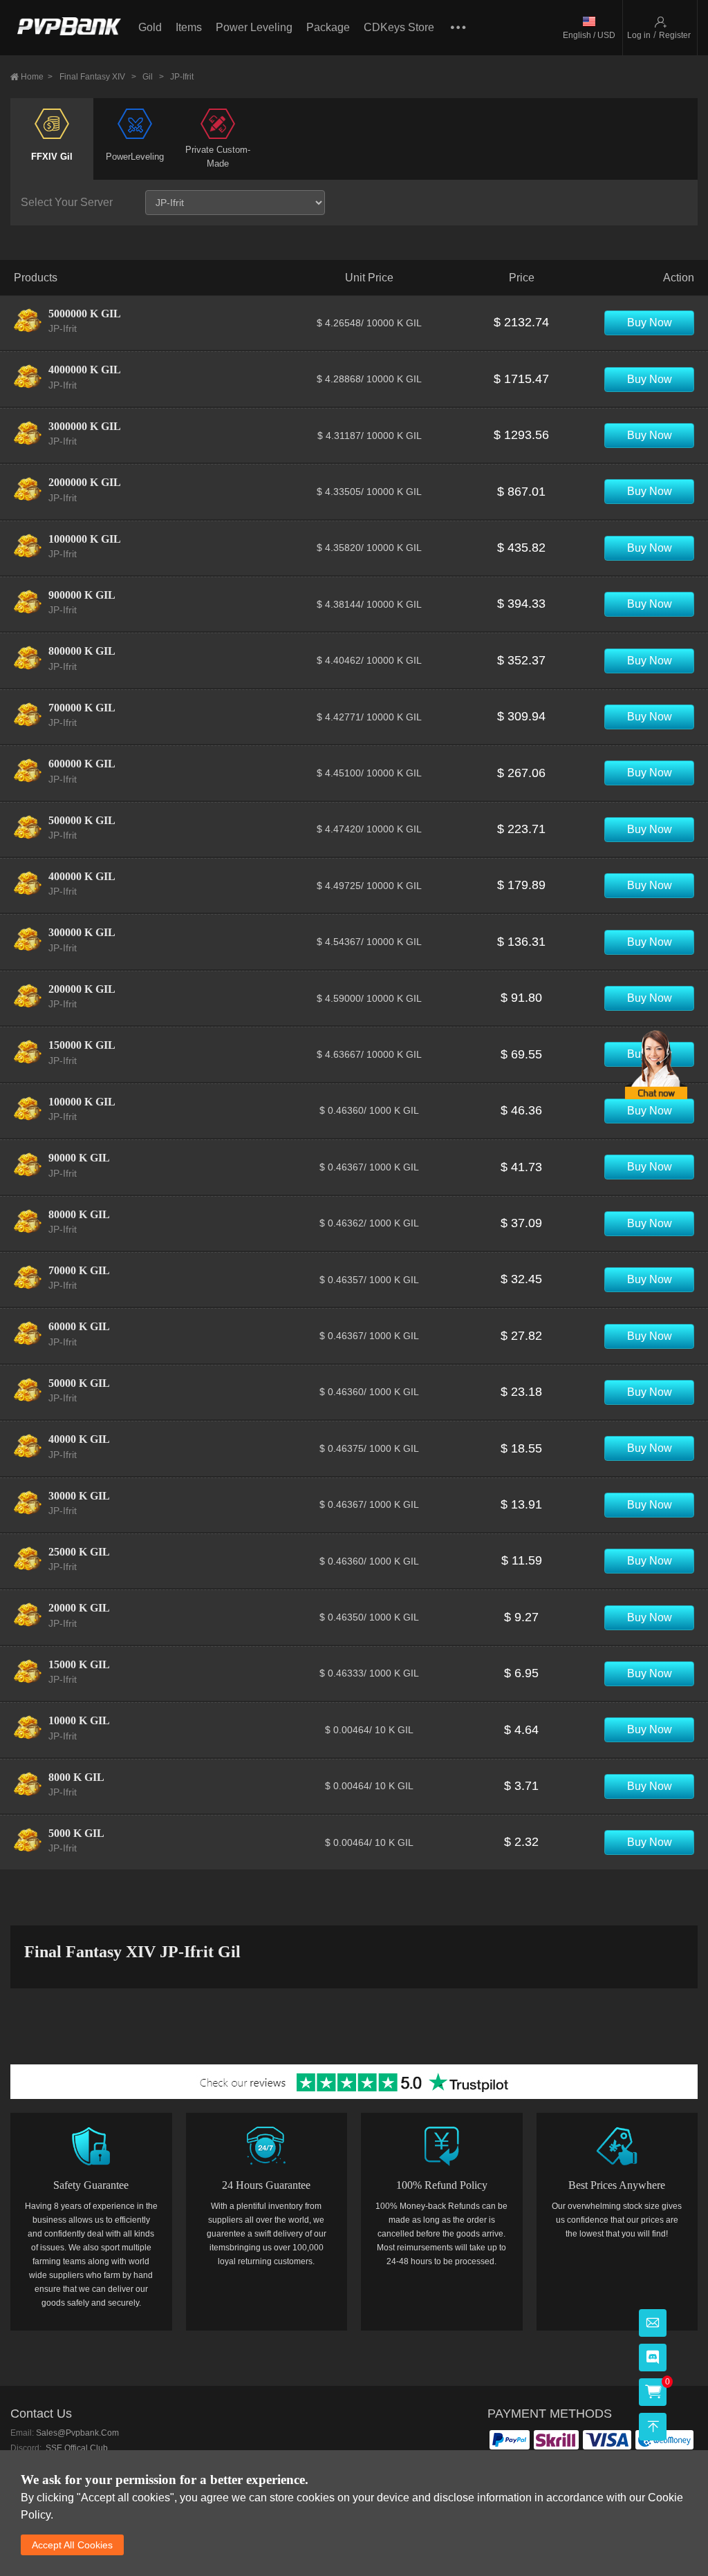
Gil (153, 77)
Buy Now (650, 323)
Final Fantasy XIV (98, 77)
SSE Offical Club (76, 2448)
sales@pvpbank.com (77, 2433)
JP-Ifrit (182, 77)
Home (37, 77)
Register (675, 35)
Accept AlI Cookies (72, 2545)
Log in (639, 35)
